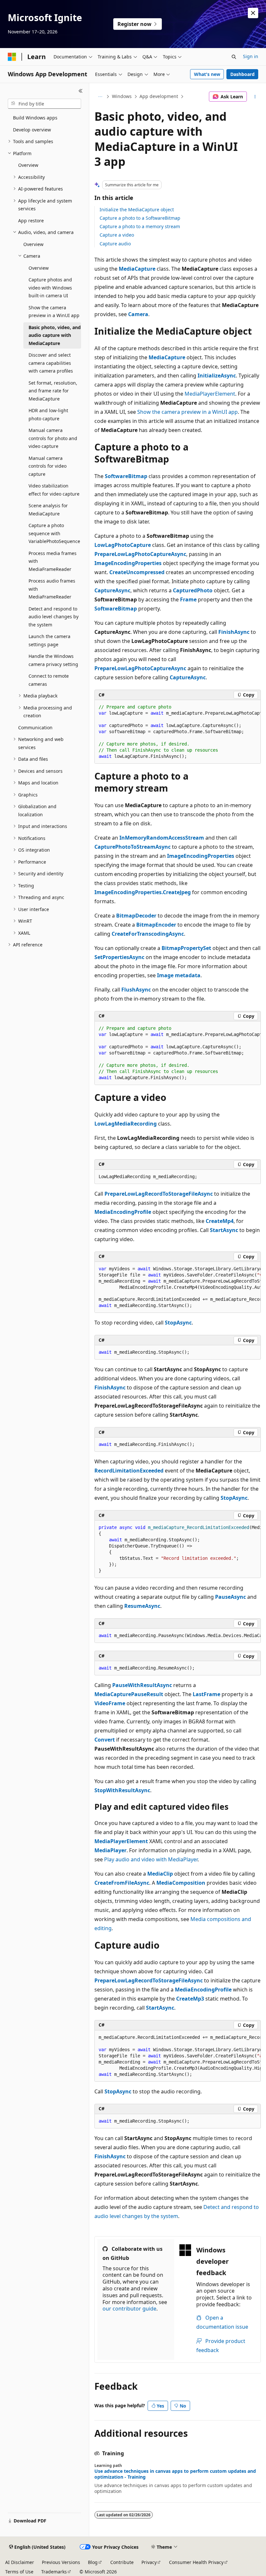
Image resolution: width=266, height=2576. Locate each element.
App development (159, 96)
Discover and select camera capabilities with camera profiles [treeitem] (51, 363)
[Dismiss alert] (253, 13)
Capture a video (117, 235)
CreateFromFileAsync (122, 1883)
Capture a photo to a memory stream (140, 226)
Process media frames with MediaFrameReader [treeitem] (53, 561)
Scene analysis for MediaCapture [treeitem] (48, 510)
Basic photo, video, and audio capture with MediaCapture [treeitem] (55, 335)
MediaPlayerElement (210, 394)
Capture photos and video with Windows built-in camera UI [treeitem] (50, 288)
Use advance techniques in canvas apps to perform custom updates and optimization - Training (175, 2474)
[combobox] (44, 104)
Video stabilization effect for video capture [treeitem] (54, 490)
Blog (93, 2562)
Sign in (251, 56)
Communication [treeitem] (35, 727)
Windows (122, 96)
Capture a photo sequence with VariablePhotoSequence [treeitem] (54, 533)
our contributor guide (129, 2309)
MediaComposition (181, 1883)
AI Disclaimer (20, 2562)
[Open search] (234, 57)
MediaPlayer (110, 1850)
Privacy (149, 2562)
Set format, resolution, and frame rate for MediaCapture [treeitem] (53, 391)
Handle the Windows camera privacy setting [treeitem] (53, 660)
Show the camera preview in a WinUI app (187, 412)
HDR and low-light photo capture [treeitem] (48, 414)
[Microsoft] (12, 57)
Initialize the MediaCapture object (137, 210)
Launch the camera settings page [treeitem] (49, 640)
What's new (207, 74)
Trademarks (54, 2572)
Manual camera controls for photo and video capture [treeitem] (53, 438)
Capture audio (115, 244)
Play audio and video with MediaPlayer (151, 1859)
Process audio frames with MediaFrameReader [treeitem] (52, 589)
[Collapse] (81, 91)
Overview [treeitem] (28, 165)
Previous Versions (61, 2562)
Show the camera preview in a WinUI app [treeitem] (54, 312)
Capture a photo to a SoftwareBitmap (140, 218)
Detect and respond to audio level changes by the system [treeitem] (54, 617)
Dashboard (242, 74)
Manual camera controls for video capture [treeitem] (48, 466)
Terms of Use (19, 2572)
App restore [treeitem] (31, 221)
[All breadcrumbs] (100, 97)
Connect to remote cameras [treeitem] (49, 680)
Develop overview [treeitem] (32, 130)
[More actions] (255, 97)
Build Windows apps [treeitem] (35, 118)
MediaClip (160, 1874)
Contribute (122, 2562)
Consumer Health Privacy (196, 2562)
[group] (178, 732)
